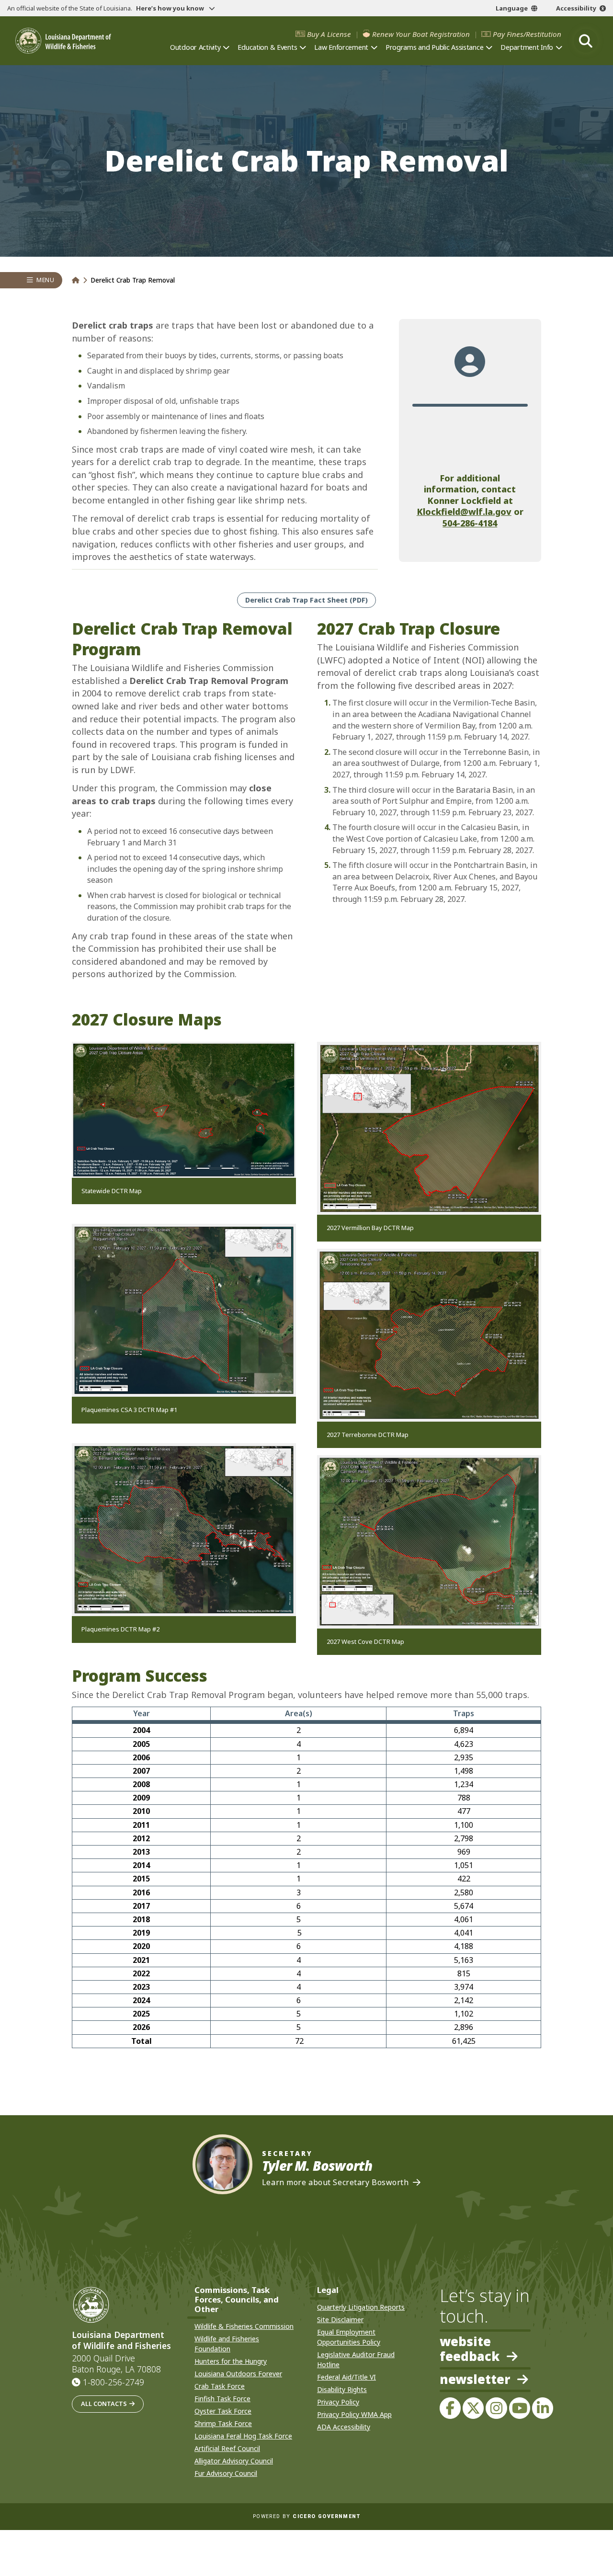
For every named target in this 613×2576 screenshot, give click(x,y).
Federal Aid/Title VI (346, 2377)
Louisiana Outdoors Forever (238, 2374)
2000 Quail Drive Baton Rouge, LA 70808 (116, 2364)
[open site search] (586, 41)
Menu (45, 280)
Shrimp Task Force (223, 2423)
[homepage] (63, 41)
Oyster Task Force (223, 2411)
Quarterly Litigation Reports (361, 2307)
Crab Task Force (220, 2386)
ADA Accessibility (344, 2427)
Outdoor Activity (195, 47)
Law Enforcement (341, 47)
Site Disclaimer (340, 2320)
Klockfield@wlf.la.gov (464, 512)
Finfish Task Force (222, 2399)
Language (512, 8)
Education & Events (267, 47)
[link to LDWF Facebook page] (450, 2408)
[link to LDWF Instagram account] (496, 2408)
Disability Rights (342, 2389)
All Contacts (104, 2404)
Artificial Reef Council (227, 2448)
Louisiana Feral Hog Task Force (243, 2436)
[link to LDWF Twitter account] (473, 2408)
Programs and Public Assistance (434, 47)
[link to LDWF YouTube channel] (520, 2408)
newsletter (475, 2380)
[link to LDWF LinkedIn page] (543, 2408)
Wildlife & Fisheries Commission (244, 2326)
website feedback (470, 2349)
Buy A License (329, 34)
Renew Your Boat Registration (421, 34)
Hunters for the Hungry (231, 2361)
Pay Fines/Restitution (527, 34)
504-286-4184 (470, 523)
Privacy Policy (338, 2402)
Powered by (306, 2516)
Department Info (527, 47)
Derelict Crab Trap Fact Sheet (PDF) (306, 600)
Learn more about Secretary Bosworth (335, 2183)
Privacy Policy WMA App (354, 2414)
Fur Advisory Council (226, 2473)
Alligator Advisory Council (234, 2461)
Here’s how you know (171, 8)
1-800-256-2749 (114, 2382)
